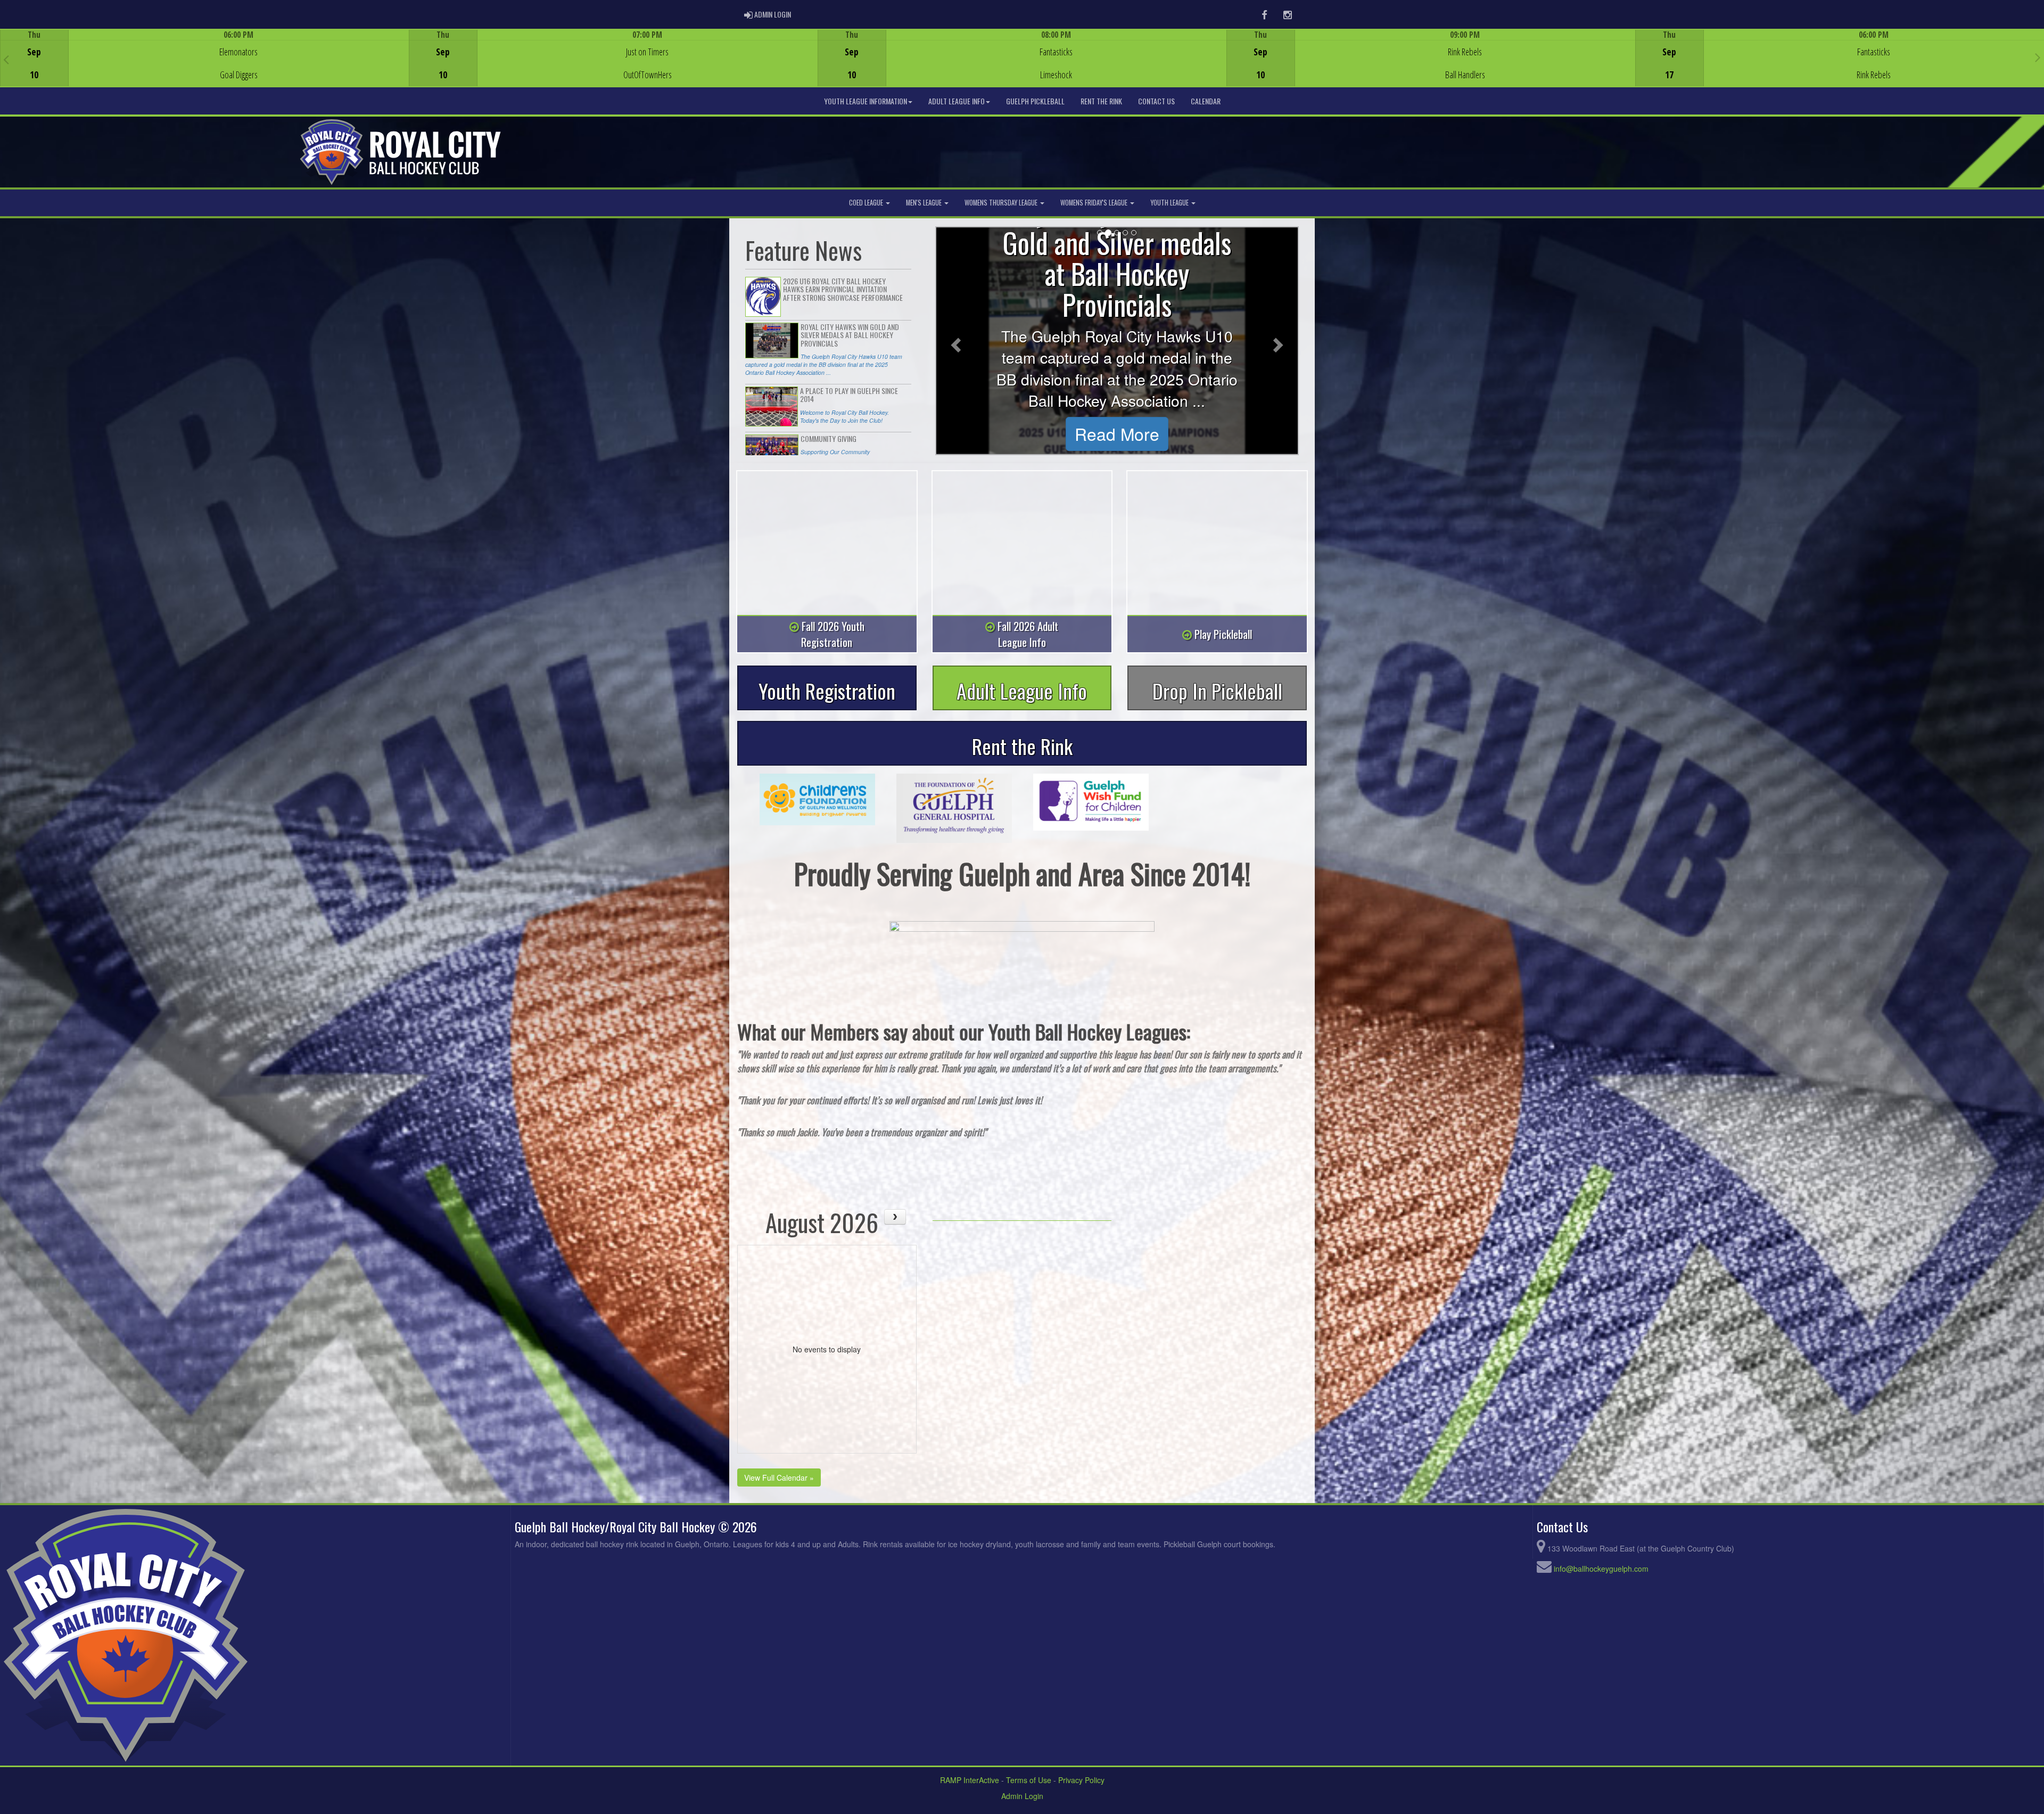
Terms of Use (1029, 1780)
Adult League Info (957, 101)
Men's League (925, 203)
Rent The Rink (1101, 101)
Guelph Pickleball (1035, 101)
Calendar (1206, 101)
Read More (1117, 434)
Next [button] (2038, 57)
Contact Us (1156, 101)
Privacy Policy (1081, 1780)
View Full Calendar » (779, 1478)
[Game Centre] (205, 66)
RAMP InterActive (970, 1780)
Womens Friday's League (1095, 203)
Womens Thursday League (1002, 203)
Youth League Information (866, 101)
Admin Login (1022, 1796)
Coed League (867, 203)
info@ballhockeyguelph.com (1601, 1569)
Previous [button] (6, 59)
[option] (204, 58)
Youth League (1170, 203)
